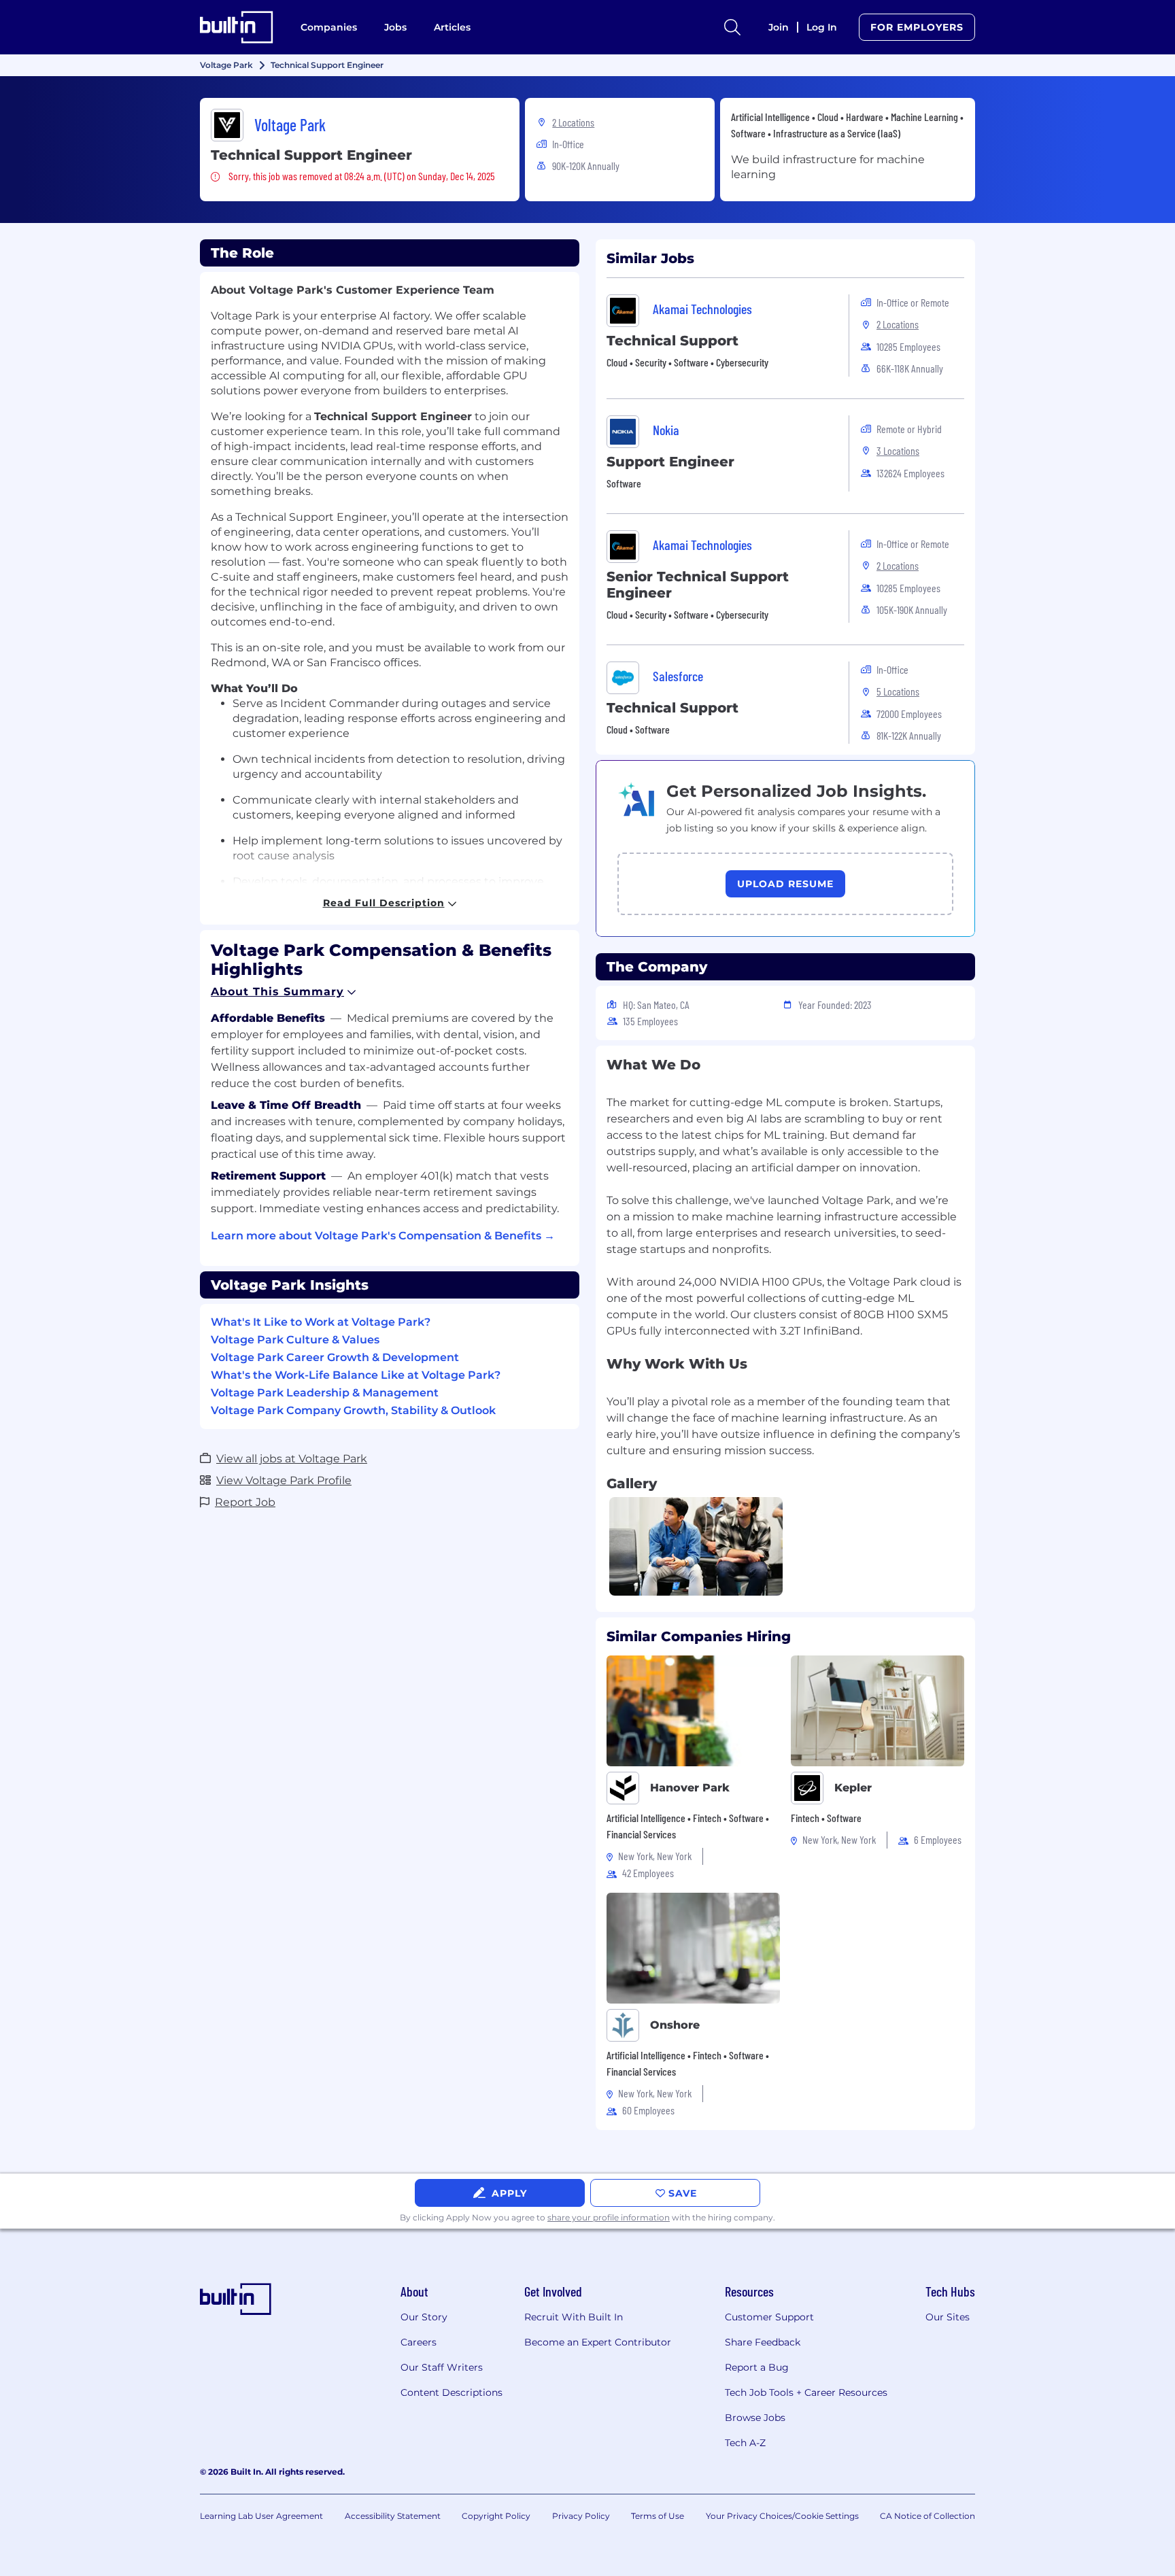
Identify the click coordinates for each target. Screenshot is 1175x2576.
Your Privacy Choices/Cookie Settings (782, 2516)
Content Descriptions (452, 2392)
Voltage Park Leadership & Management (325, 1393)
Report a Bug (757, 2367)
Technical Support (672, 341)
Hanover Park (690, 1788)
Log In (822, 27)
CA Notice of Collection (927, 2516)
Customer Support (769, 2317)
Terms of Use (658, 2516)
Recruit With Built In (574, 2317)
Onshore (675, 2025)
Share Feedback (763, 2342)
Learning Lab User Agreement (261, 2516)
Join (779, 27)
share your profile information (609, 2217)
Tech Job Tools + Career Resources (806, 2392)
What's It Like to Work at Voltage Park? (321, 1322)
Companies (329, 27)
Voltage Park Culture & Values (295, 1340)
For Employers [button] (917, 27)
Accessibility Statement (393, 2516)
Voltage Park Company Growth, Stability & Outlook (353, 1410)
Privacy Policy (581, 2516)
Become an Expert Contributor (598, 2342)
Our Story (424, 2317)
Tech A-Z (745, 2443)
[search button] (732, 27)
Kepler (853, 1788)
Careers (419, 2342)
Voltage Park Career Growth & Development (335, 1357)
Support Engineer (670, 462)
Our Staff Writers (442, 2367)
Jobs (395, 27)
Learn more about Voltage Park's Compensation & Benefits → (383, 1236)
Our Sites (948, 2317)
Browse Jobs (755, 2418)
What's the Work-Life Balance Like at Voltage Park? (356, 1375)
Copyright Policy (496, 2516)
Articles (452, 27)
